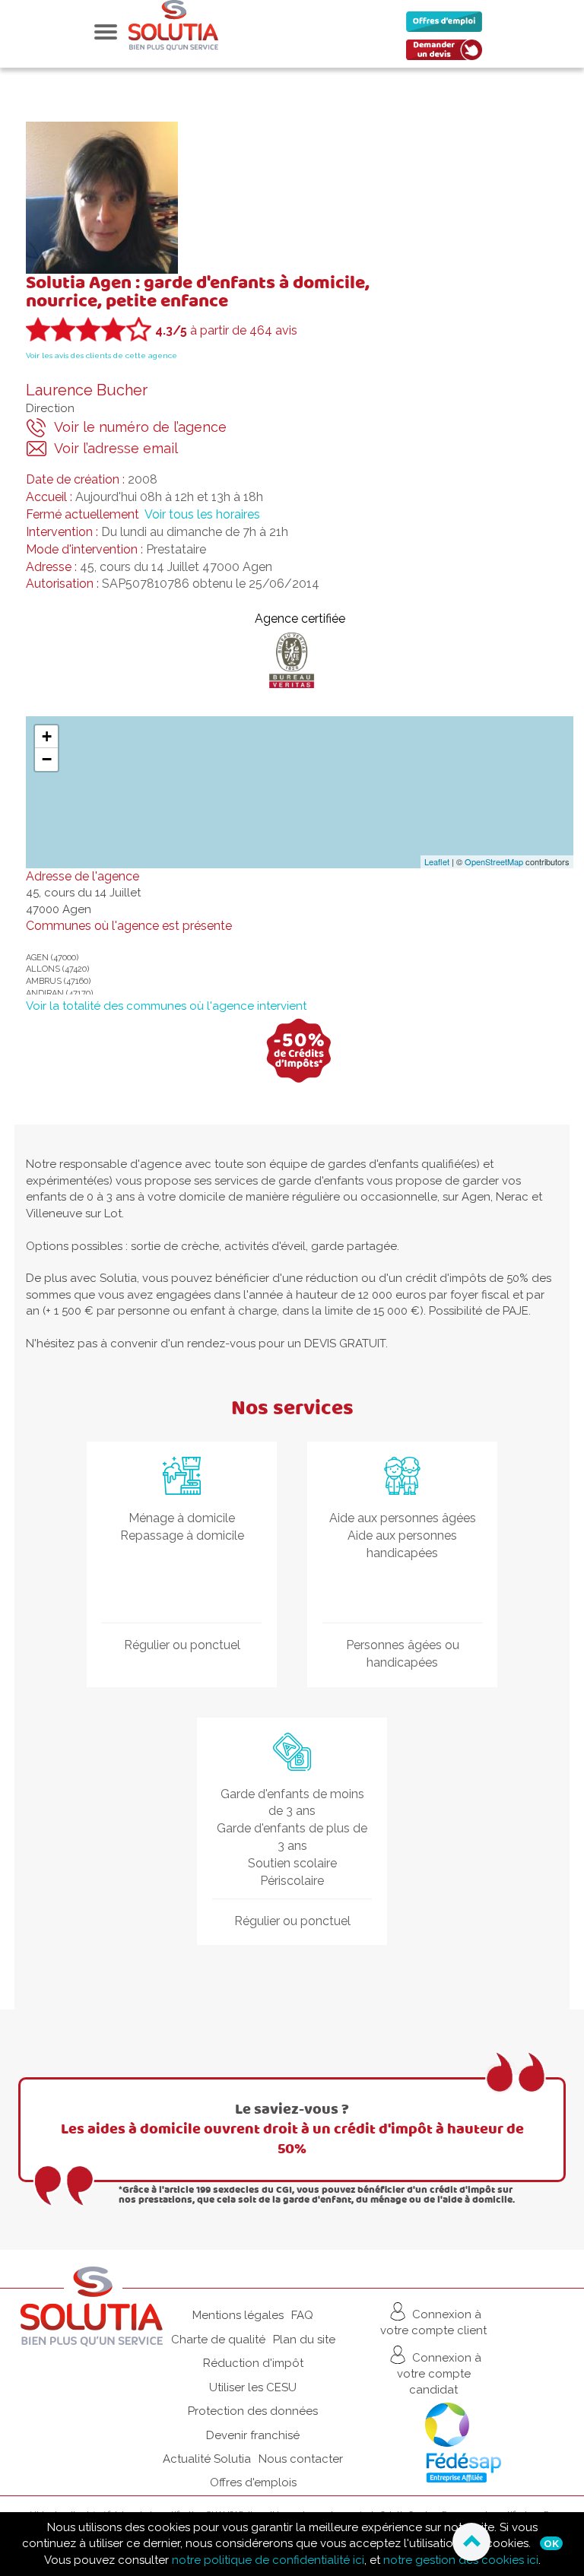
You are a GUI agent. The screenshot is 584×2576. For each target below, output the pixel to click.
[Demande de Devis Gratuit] (448, 54)
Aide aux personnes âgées (403, 1518)
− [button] (47, 759)
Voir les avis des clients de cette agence (102, 355)
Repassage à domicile (182, 1535)
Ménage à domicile (182, 1518)
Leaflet (437, 861)
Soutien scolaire (292, 1863)
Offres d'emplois (253, 2482)
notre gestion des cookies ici (461, 2560)
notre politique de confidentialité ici (268, 2560)
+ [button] (47, 736)
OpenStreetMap (494, 861)
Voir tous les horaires (202, 514)
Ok (551, 2543)
